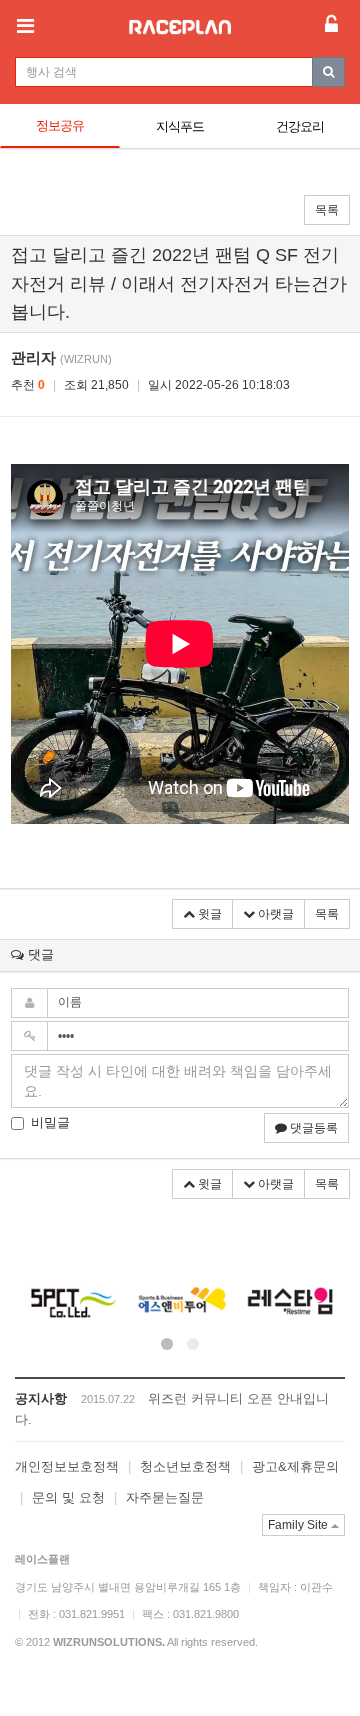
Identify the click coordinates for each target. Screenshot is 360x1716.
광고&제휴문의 (295, 1466)
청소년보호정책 (185, 1466)
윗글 (208, 914)
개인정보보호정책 (67, 1466)
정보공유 (60, 125)
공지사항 (41, 1398)
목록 (327, 210)
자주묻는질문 (165, 1497)
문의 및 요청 (68, 1497)
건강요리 (300, 126)
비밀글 (50, 1122)
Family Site (299, 1525)
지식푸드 (180, 126)
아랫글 (274, 914)
